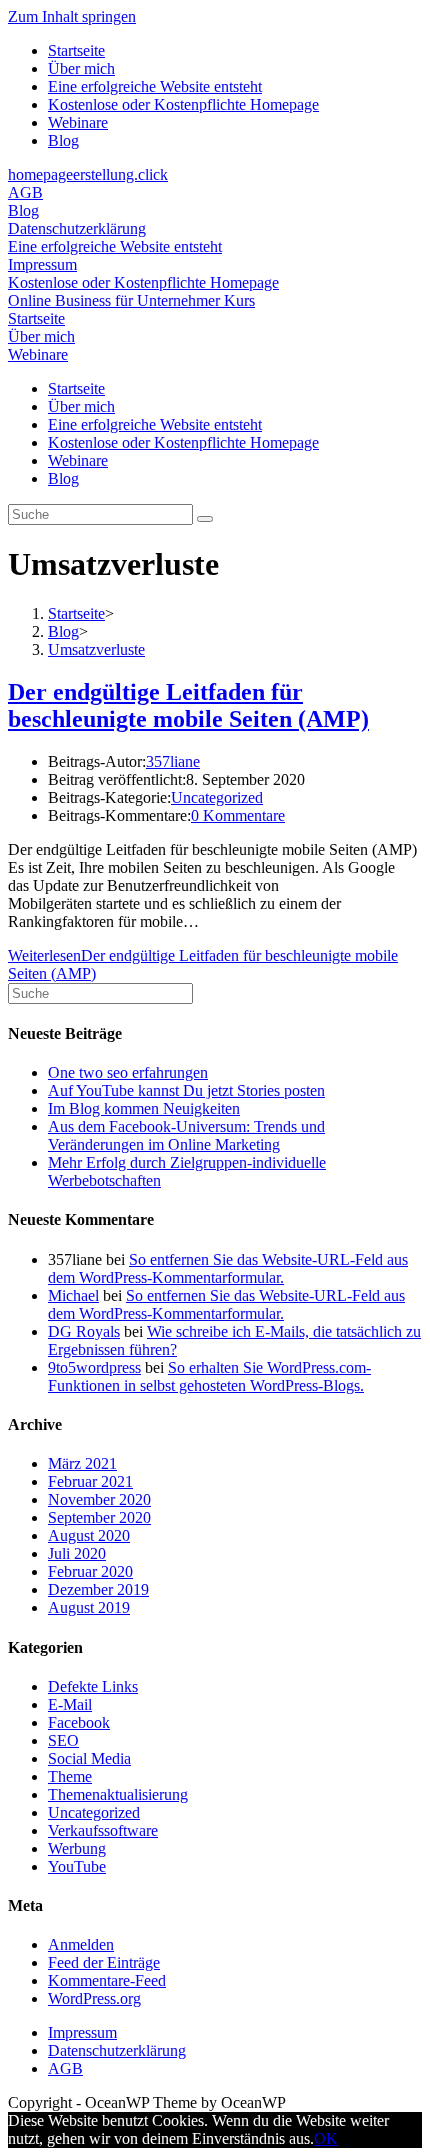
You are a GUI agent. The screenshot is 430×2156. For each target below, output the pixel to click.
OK (326, 2138)
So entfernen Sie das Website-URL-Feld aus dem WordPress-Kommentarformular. (228, 1268)
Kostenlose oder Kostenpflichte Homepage (183, 104)
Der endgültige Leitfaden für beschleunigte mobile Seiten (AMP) (188, 705)
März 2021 (82, 1463)
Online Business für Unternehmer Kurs (131, 300)
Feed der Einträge (104, 1962)
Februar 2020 (90, 1571)
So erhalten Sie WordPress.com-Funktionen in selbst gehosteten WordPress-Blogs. (209, 1376)
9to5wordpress (94, 1367)
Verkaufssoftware (103, 1830)
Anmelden (81, 1944)
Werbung (77, 1848)
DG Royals (84, 1331)
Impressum (42, 264)
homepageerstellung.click (88, 174)
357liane (173, 761)
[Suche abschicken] (205, 519)
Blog (63, 140)
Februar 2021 (90, 1481)
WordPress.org (94, 1998)
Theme (70, 1776)
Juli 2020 (77, 1553)
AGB (25, 192)
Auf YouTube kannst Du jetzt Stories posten (186, 1090)
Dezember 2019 (98, 1589)
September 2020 (99, 1517)
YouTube (77, 1866)
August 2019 (89, 1607)
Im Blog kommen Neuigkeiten (144, 1108)
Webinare (78, 122)
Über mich (81, 68)
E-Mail (70, 1704)
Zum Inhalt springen (72, 16)
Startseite (76, 50)
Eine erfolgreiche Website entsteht (155, 86)
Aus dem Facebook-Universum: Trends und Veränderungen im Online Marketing (186, 1135)
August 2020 (89, 1535)
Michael (73, 1295)
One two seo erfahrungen (128, 1072)
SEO (63, 1740)
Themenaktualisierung (118, 1794)
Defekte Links (93, 1686)
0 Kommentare (238, 815)
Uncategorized (217, 797)
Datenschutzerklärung (77, 228)
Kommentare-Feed (107, 1980)
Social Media (89, 1758)
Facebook (79, 1722)
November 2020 (99, 1499)
